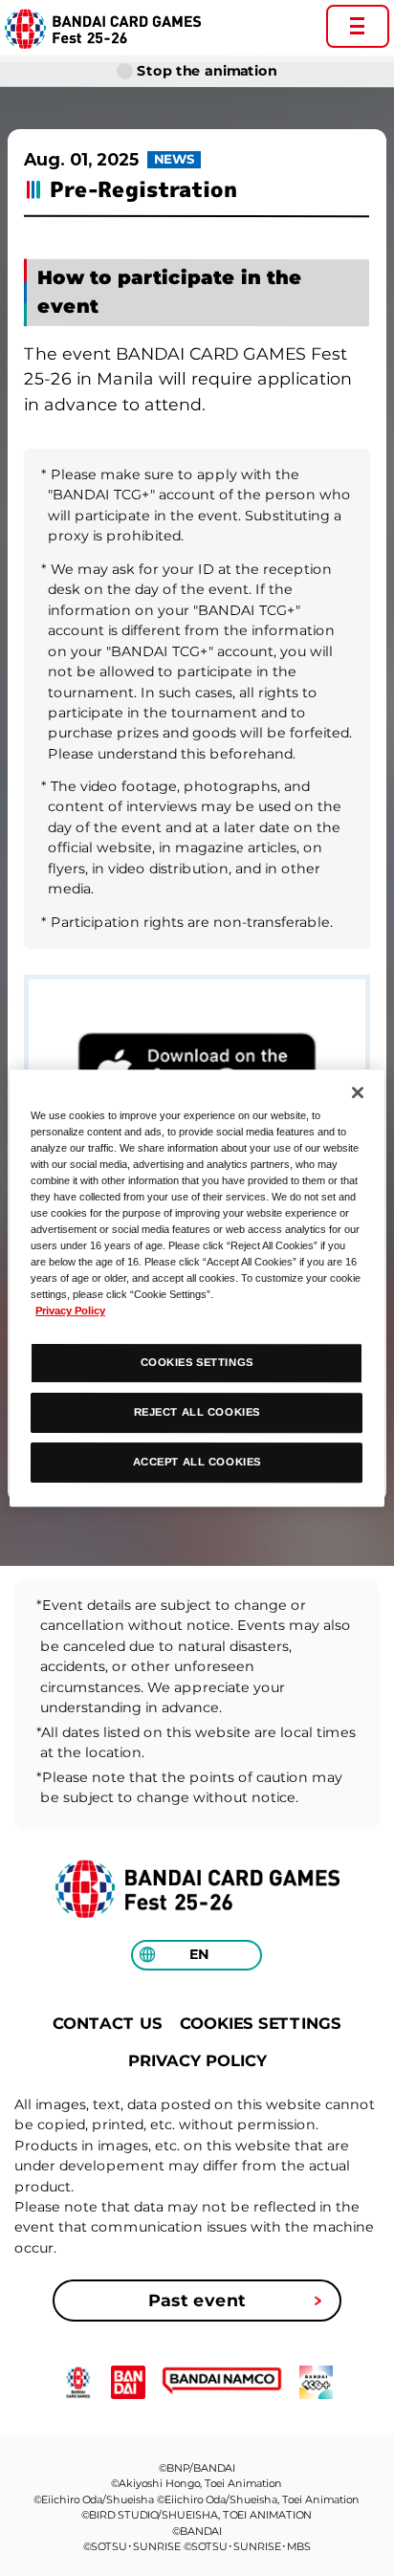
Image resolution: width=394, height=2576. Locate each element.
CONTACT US (108, 2024)
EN (200, 1955)
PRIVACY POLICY (197, 2061)
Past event (197, 2300)
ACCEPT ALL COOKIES (197, 1462)
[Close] (358, 1092)
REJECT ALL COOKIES (197, 1412)
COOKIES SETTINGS (261, 2024)
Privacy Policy (70, 1310)
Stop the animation (207, 71)
